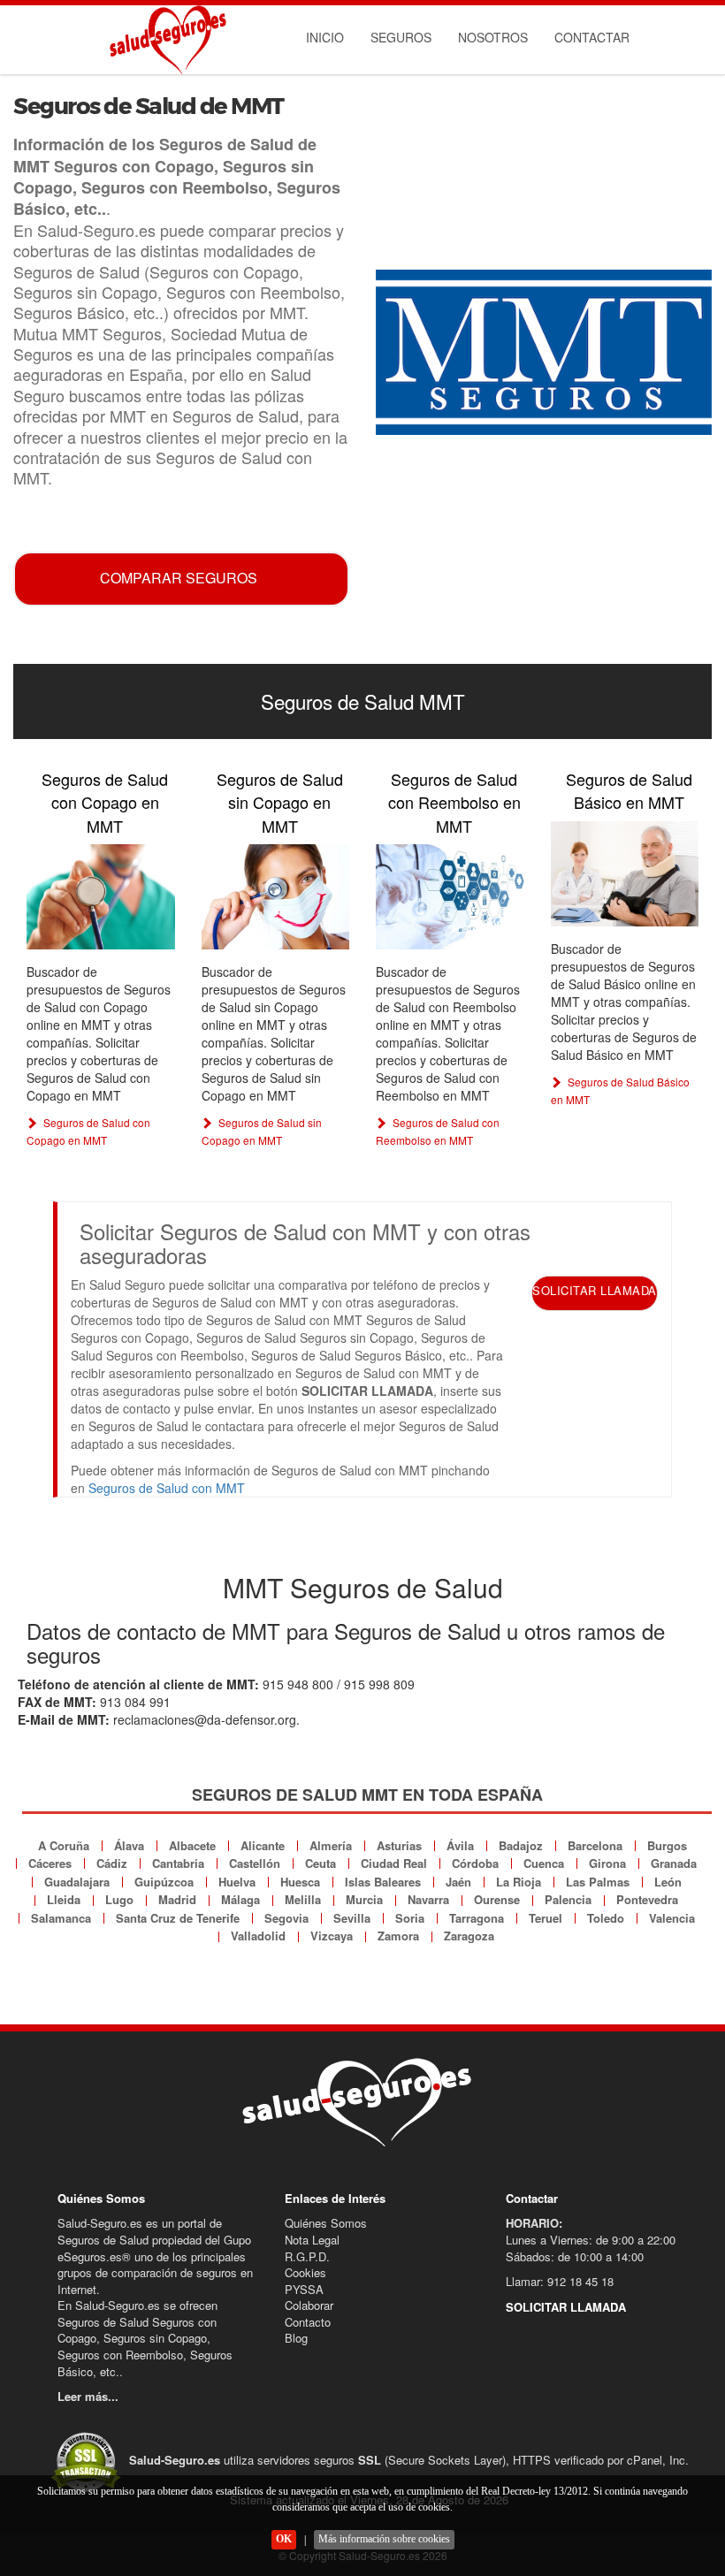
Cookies (305, 2272)
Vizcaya (332, 1936)
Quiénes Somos (326, 2223)
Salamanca (61, 1918)
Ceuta (321, 1863)
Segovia (286, 1918)
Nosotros (493, 37)
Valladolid (258, 1936)
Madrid (177, 1899)
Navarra (428, 1899)
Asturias (399, 1845)
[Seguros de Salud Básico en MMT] (625, 874)
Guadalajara (77, 1882)
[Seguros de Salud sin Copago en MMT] (276, 897)
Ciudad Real (394, 1863)
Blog (296, 2338)
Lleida (64, 1899)
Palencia (568, 1899)
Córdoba (475, 1863)
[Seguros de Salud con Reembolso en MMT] (450, 897)
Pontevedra (647, 1899)
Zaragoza (469, 1936)
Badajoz (521, 1845)
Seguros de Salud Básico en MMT (629, 790)
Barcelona (595, 1845)
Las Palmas (598, 1882)
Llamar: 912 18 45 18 (560, 2281)
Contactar (592, 37)
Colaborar (309, 2305)
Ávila (460, 1845)
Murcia (364, 1899)
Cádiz (112, 1863)
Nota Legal (312, 2240)
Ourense (497, 1899)
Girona (607, 1863)
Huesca (300, 1882)
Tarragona (477, 1918)
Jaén (458, 1882)
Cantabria (178, 1863)
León (668, 1882)
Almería (331, 1845)
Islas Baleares (383, 1882)
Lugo (119, 1899)
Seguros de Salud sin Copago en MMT (280, 802)
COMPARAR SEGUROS (179, 578)
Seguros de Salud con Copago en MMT (105, 802)
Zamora (398, 1936)
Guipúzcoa (164, 1882)
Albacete (192, 1845)
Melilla (303, 1899)
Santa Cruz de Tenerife (178, 1918)
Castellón (255, 1863)
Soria (410, 1918)
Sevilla (352, 1918)
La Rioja (519, 1882)
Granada (674, 1863)
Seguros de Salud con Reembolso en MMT (454, 802)
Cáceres (50, 1863)
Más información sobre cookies (384, 2539)
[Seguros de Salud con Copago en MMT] (101, 897)
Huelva (237, 1882)
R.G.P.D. (307, 2256)
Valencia (672, 1918)
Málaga (240, 1899)
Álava (129, 1845)
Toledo (606, 1918)
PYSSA (304, 2289)
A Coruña (64, 1845)
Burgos (667, 1845)
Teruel (546, 1918)
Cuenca (544, 1863)
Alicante (263, 1845)
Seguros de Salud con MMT (167, 1488)
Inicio (325, 37)
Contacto (308, 2322)
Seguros (401, 37)
